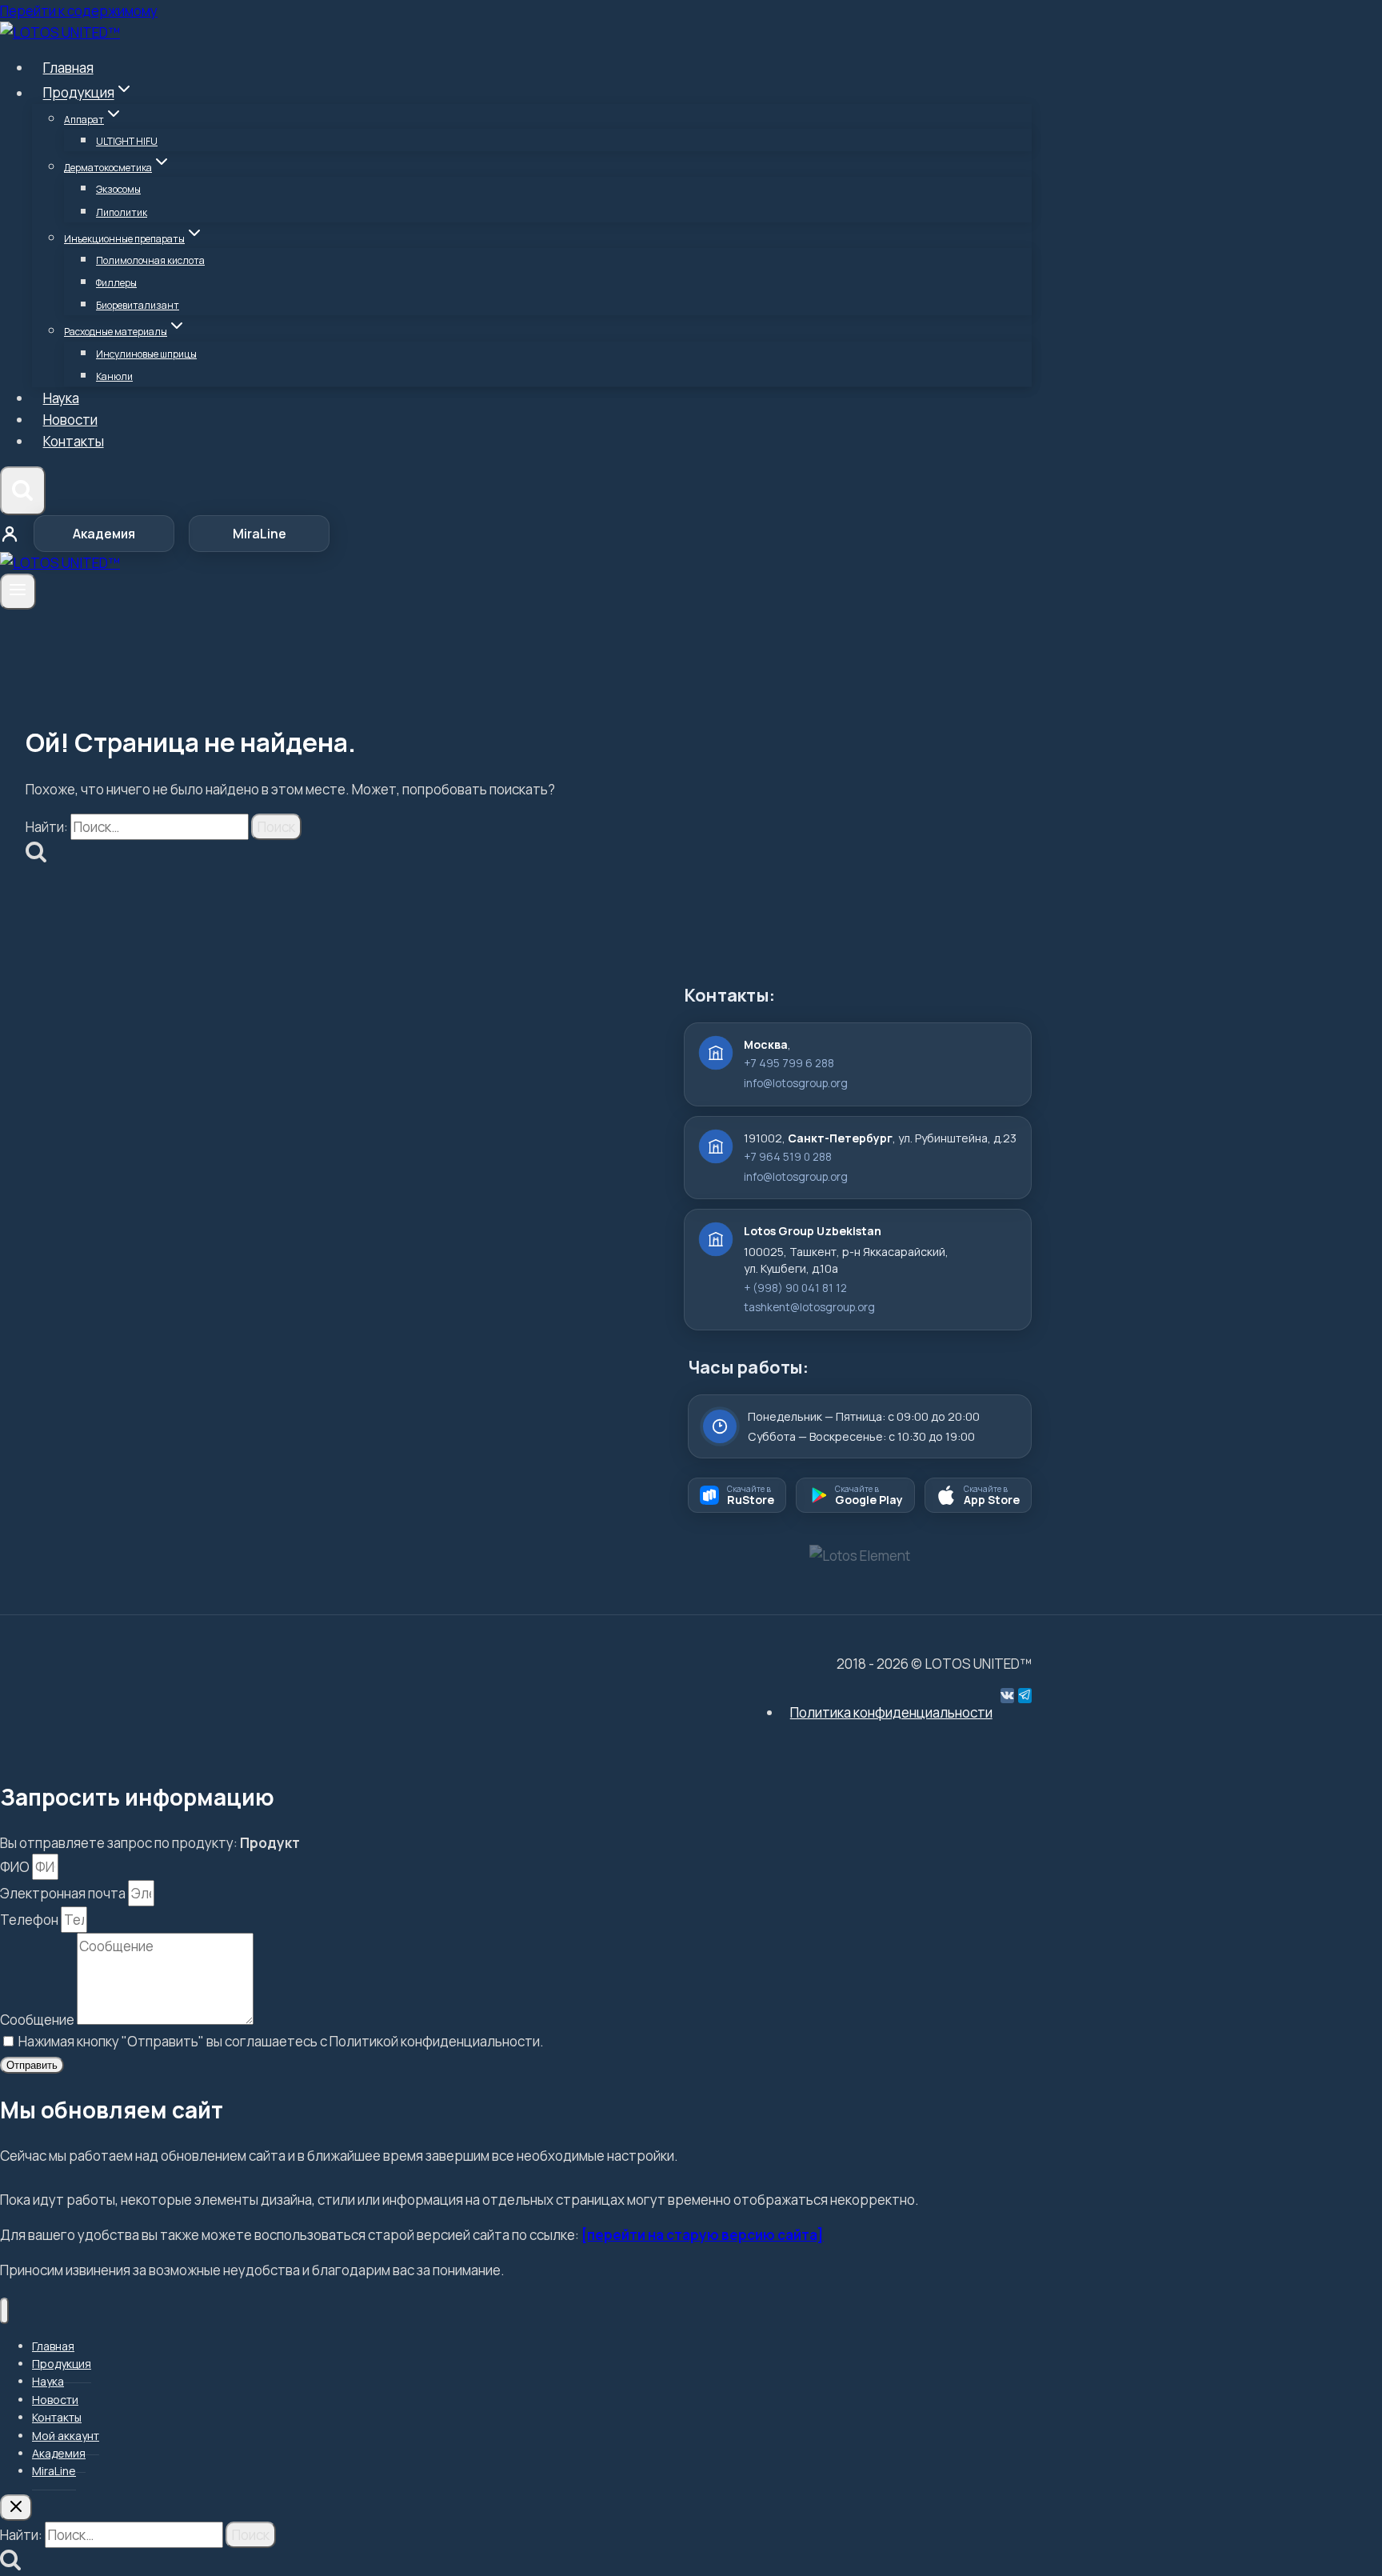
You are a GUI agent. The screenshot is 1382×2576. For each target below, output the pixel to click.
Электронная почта (64, 1893)
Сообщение (38, 2020)
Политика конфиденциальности (891, 1712)
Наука (61, 398)
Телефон (30, 1920)
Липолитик (122, 212)
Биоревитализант (138, 305)
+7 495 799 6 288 (789, 1063)
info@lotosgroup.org (796, 1083)
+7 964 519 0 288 (788, 1157)
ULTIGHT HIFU (127, 141)
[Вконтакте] (1007, 1696)
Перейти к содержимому (79, 11)
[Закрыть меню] (4, 2311)
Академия (104, 534)
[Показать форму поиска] (23, 491)
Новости (70, 420)
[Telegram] (1025, 1696)
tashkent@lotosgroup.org (809, 1307)
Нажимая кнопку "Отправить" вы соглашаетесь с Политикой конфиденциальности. (281, 2041)
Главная (68, 68)
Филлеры (116, 283)
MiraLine (260, 534)
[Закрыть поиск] (16, 2508)
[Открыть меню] (18, 591)
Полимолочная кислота (150, 260)
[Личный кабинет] (10, 534)
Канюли (114, 376)
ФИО (16, 1867)
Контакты (74, 441)
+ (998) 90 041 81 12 (795, 1288)
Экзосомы (118, 189)
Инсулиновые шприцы (146, 354)
